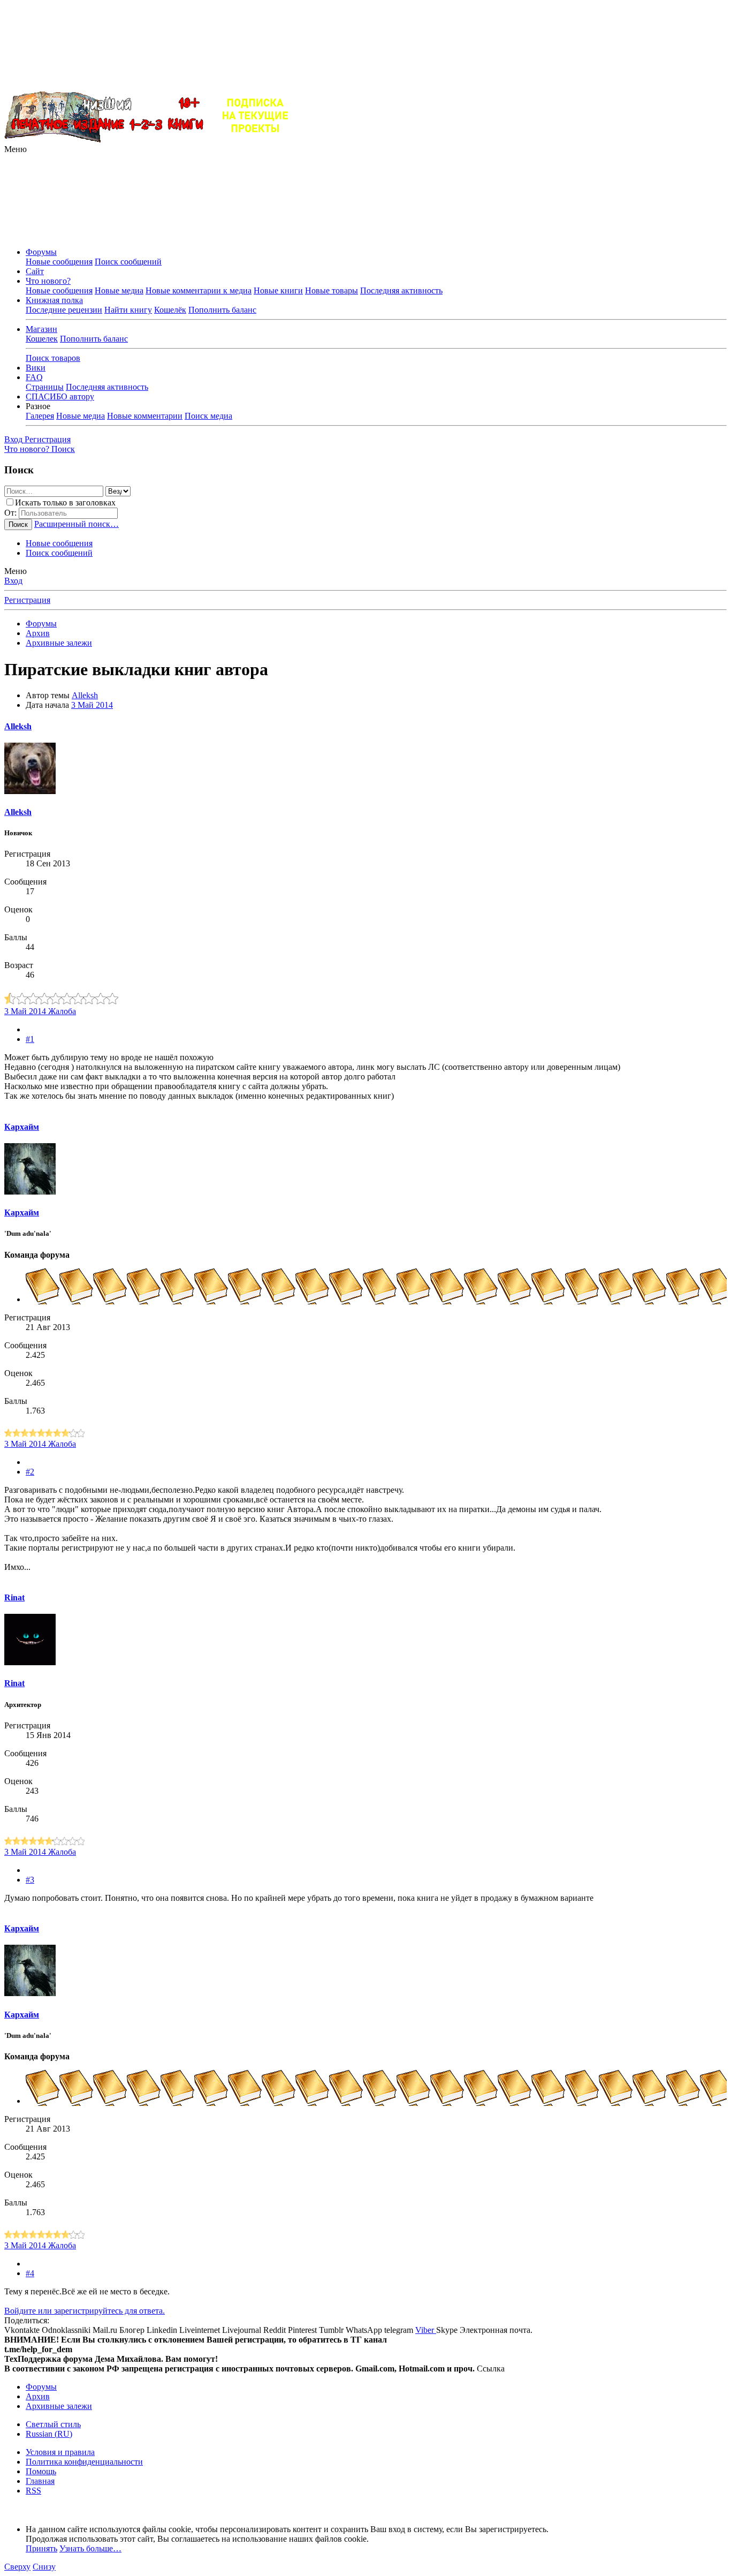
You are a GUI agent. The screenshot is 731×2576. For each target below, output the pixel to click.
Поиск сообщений (128, 262)
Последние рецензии (64, 310)
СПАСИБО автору (60, 396)
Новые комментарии (145, 416)
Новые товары (332, 290)
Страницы (45, 387)
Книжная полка (54, 300)
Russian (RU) (49, 2434)
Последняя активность (401, 290)
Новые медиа (119, 290)
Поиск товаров (53, 358)
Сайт (35, 271)
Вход (13, 581)
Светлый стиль (53, 2424)
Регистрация (27, 600)
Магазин (41, 329)
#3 (30, 1880)
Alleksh (85, 695)
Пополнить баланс (222, 310)
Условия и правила (60, 2452)
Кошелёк (170, 310)
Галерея (40, 416)
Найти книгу (128, 310)
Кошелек (42, 339)
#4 (30, 2273)
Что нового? (48, 281)
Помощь (41, 2471)
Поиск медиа (208, 416)
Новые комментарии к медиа (199, 290)
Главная (40, 2481)
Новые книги (278, 290)
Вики (36, 368)
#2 (30, 1472)
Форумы (41, 252)
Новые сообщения (59, 262)
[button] (16, 149)
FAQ (34, 377)
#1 (30, 1039)
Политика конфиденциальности (84, 2462)
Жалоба (62, 1011)
